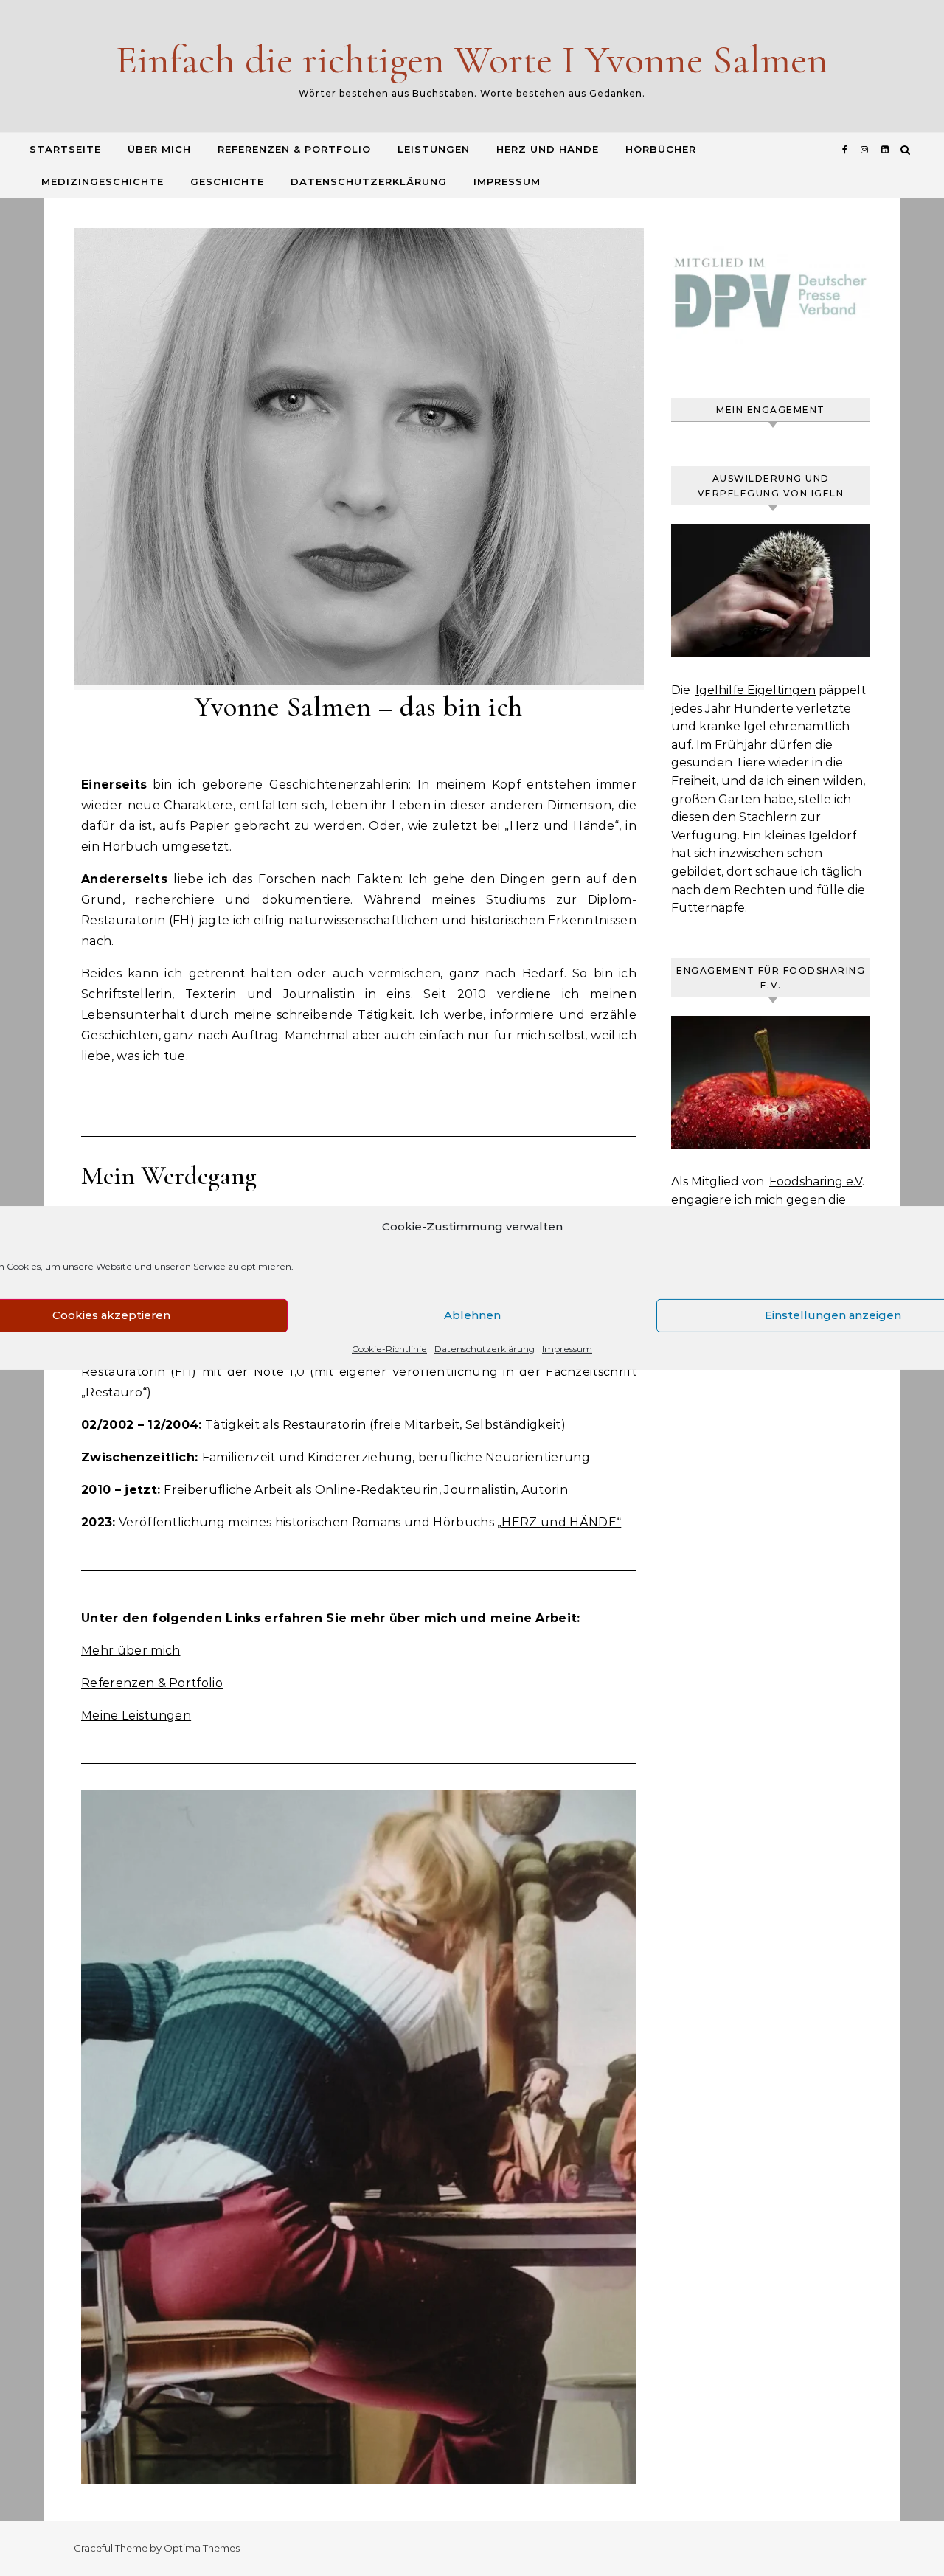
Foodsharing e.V (816, 1181)
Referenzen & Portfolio (294, 149)
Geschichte (227, 181)
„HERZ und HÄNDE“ (559, 1522)
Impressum (567, 1349)
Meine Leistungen (136, 1715)
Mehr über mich (131, 1651)
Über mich (159, 149)
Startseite (65, 149)
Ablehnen (472, 1315)
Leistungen (434, 149)
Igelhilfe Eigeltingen (756, 690)
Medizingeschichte (103, 181)
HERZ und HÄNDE (548, 149)
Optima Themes (202, 2548)
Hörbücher (661, 149)
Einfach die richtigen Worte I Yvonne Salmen (472, 59)
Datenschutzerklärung (485, 1349)
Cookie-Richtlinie (389, 1349)
